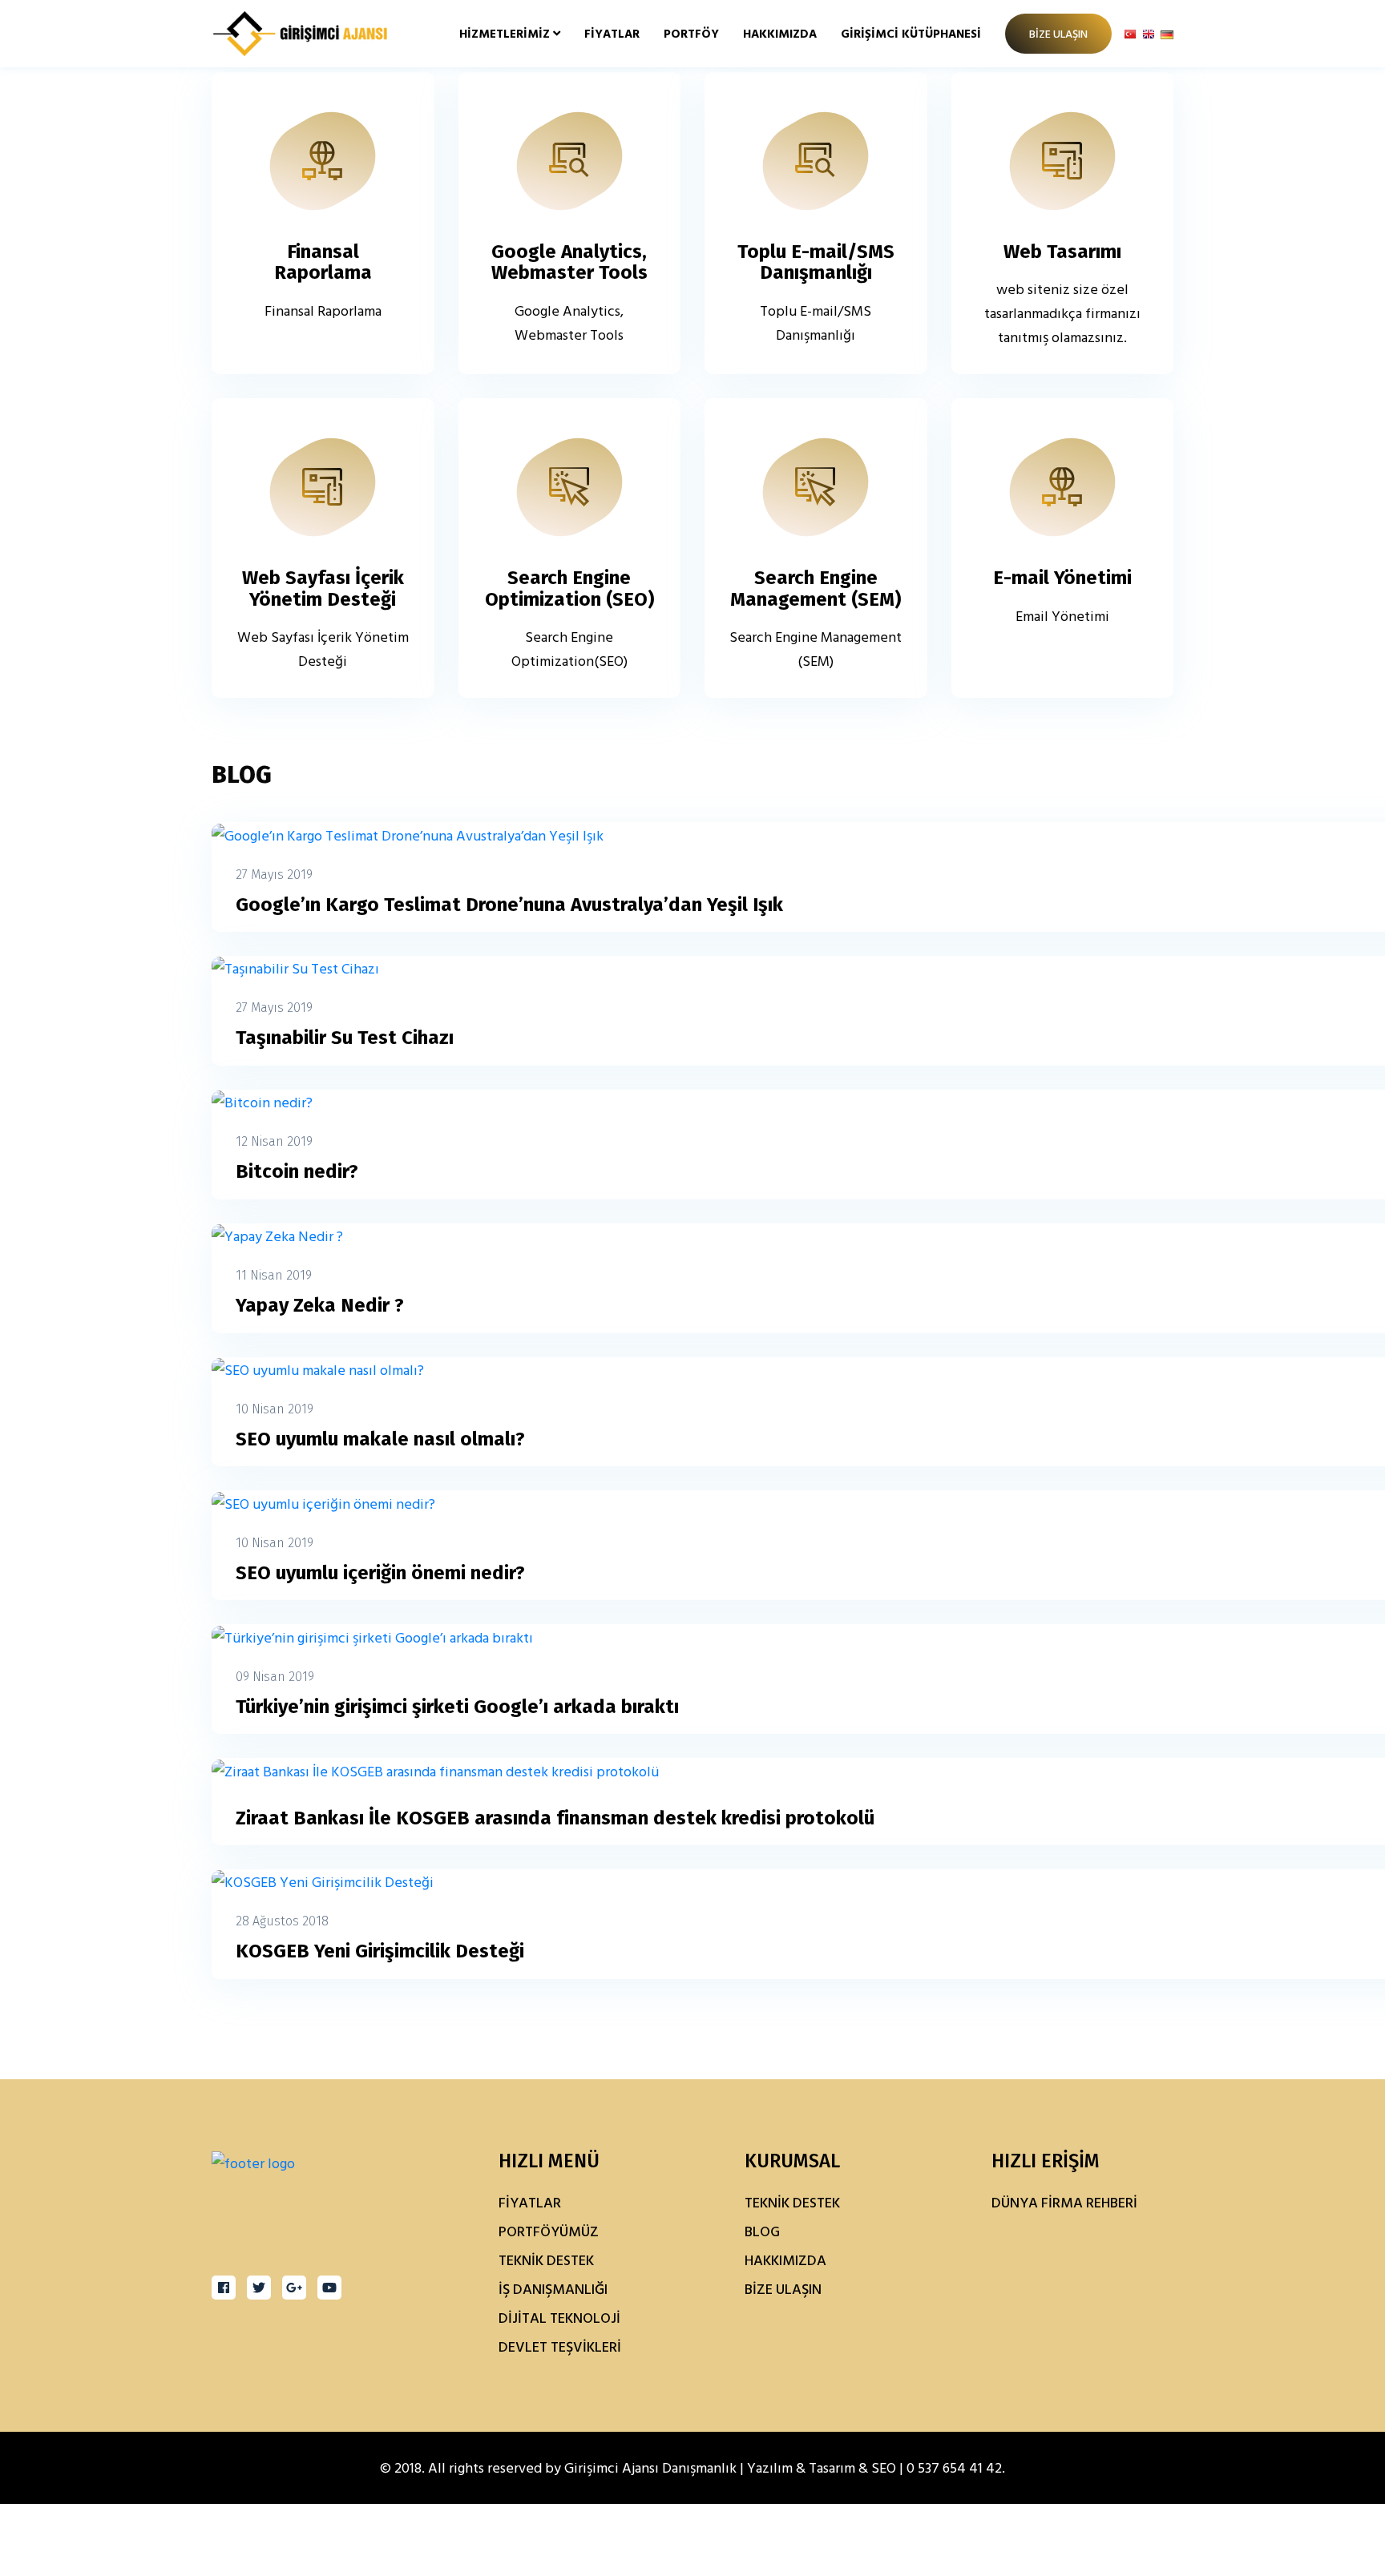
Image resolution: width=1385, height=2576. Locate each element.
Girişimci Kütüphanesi (911, 33)
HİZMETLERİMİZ (506, 33)
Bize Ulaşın (1058, 33)
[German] (1167, 33)
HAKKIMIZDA (780, 33)
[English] (1149, 33)
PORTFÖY (691, 33)
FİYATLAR (612, 33)
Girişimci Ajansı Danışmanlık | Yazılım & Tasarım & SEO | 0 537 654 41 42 (783, 2467)
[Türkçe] (1130, 33)
